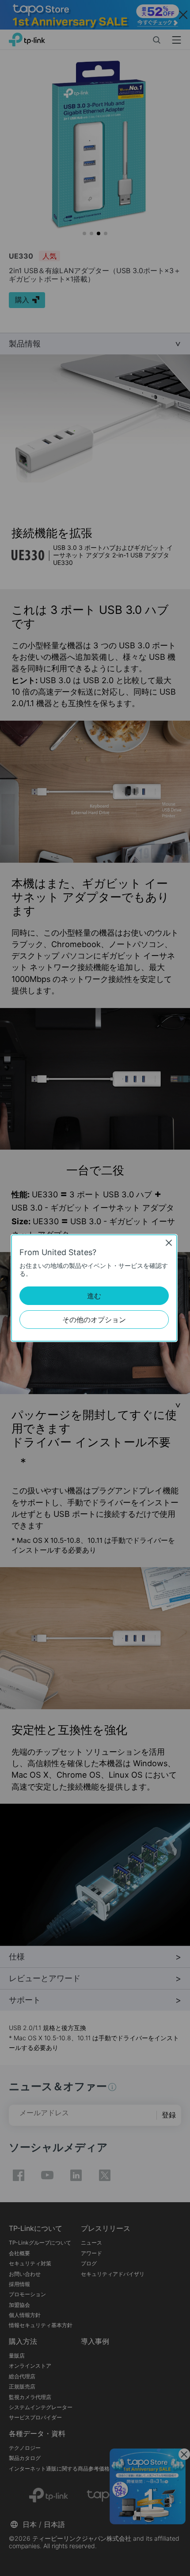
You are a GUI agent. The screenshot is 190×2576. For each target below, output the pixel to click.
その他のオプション (94, 1320)
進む (94, 1296)
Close (169, 1243)
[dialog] (95, 1288)
